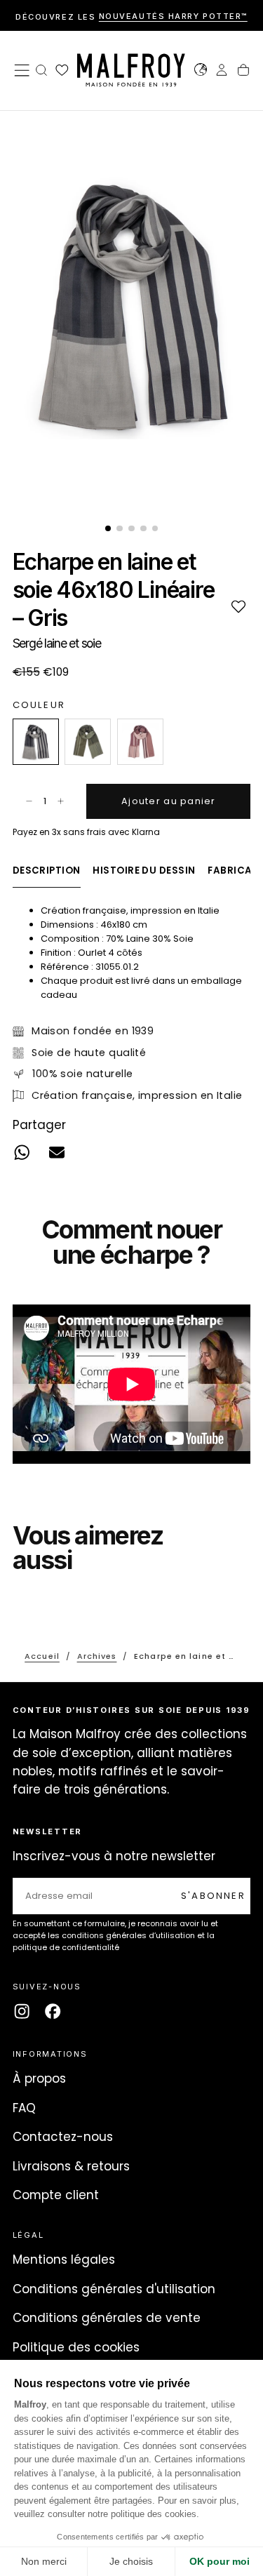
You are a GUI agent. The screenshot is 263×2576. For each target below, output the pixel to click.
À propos (39, 2078)
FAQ (24, 2108)
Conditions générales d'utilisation (114, 2289)
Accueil (42, 1656)
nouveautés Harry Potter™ (173, 17)
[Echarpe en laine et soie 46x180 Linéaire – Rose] (140, 742)
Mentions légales (64, 2260)
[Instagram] (22, 2011)
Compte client (56, 2195)
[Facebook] (53, 2011)
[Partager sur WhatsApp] (21, 1153)
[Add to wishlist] (238, 606)
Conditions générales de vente (107, 2318)
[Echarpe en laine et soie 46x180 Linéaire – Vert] (88, 742)
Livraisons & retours (71, 2166)
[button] (22, 70)
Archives (97, 1656)
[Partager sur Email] (57, 1153)
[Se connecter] (222, 72)
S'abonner (213, 1896)
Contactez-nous (63, 2137)
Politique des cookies (76, 2347)
